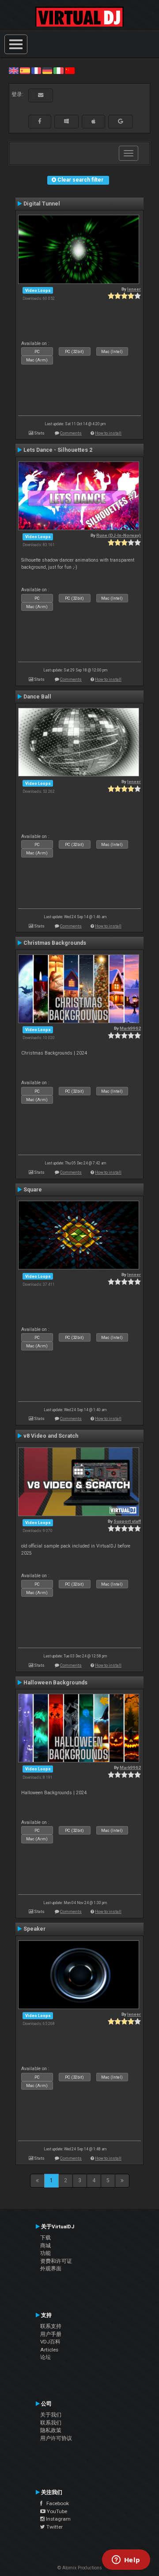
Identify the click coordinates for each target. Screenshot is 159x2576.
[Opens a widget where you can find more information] (126, 2560)
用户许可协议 (56, 2438)
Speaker (34, 1929)
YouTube (56, 2511)
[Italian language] (58, 70)
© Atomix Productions (80, 2568)
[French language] (36, 70)
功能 (45, 2253)
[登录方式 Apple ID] (93, 121)
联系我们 (51, 2423)
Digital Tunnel (42, 204)
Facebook (56, 2503)
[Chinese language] (70, 70)
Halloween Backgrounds (55, 1683)
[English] (14, 70)
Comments (71, 433)
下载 (45, 2238)
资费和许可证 (56, 2261)
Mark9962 (130, 1028)
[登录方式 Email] (41, 95)
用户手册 (51, 2334)
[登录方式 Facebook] (40, 121)
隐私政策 (51, 2430)
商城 (45, 2246)
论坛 (45, 2357)
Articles (49, 2350)
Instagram (58, 2519)
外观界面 (51, 2269)
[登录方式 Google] (121, 121)
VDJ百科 (50, 2342)
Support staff (127, 1521)
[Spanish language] (25, 70)
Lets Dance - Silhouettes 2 (58, 450)
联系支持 (51, 2326)
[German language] (47, 70)
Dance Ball (37, 697)
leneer (134, 289)
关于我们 (51, 2415)
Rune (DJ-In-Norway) (119, 535)
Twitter (54, 2527)
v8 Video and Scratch (51, 1436)
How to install (108, 433)
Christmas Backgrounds (55, 943)
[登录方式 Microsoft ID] (66, 121)
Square (33, 1190)
